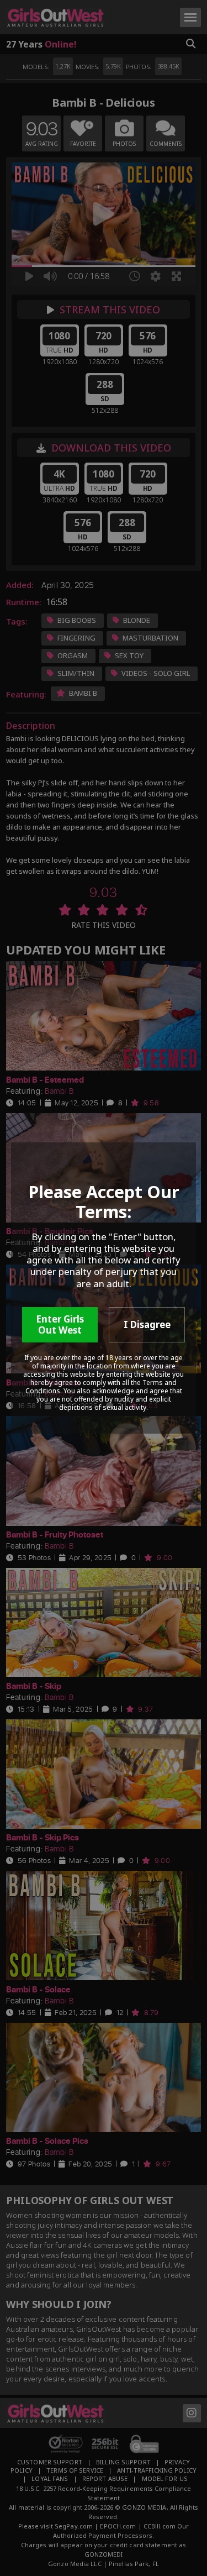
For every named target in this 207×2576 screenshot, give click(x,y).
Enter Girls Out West (60, 1324)
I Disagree (147, 1324)
